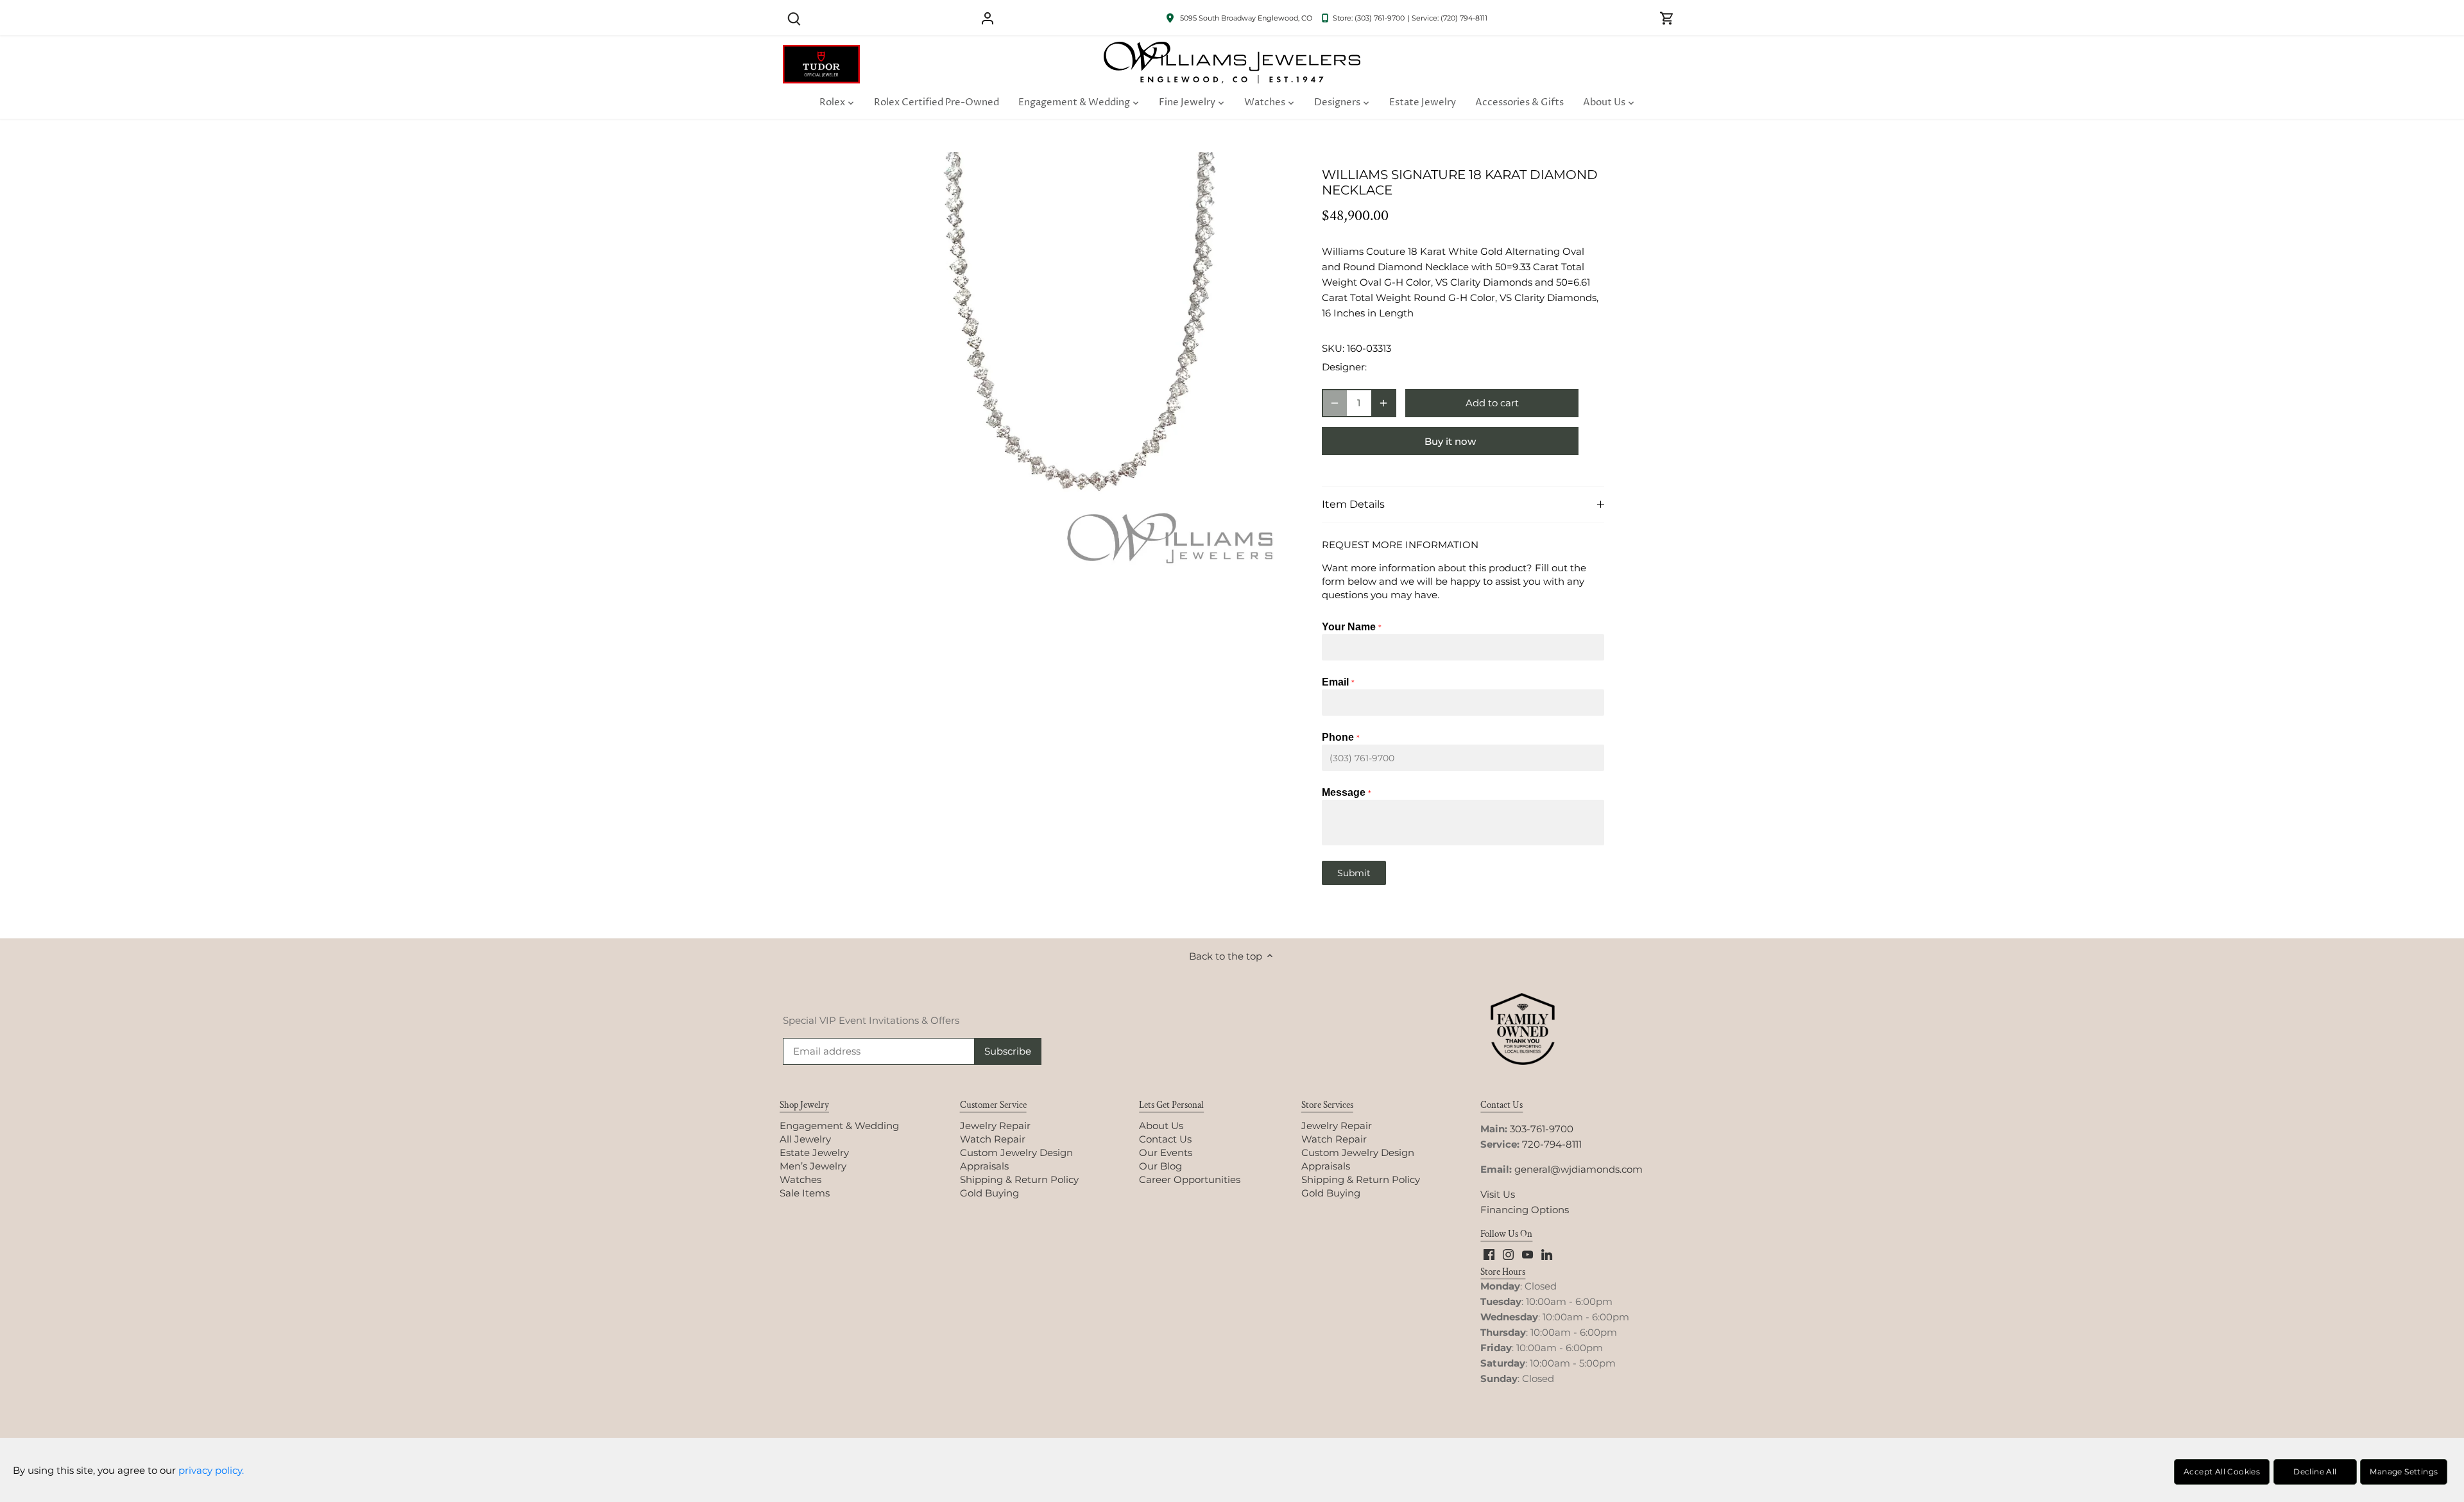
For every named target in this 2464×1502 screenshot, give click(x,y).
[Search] (794, 18)
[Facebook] (1489, 1253)
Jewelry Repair (995, 1126)
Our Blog (1160, 1166)
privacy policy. (211, 1470)
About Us (1161, 1126)
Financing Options (1525, 1210)
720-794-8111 (1552, 1144)
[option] (1075, 368)
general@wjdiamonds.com (1579, 1169)
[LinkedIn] (1547, 1253)
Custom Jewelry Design (1016, 1152)
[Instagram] (1508, 1253)
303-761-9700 (1542, 1129)
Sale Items (805, 1193)
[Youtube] (1527, 1253)
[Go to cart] (1667, 18)
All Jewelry (805, 1139)
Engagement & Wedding (839, 1126)
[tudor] (821, 52)
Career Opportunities (1190, 1179)
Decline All (2315, 1472)
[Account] (988, 18)
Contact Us (1165, 1139)
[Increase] (1383, 403)
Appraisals (984, 1166)
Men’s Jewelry (813, 1166)
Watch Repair (993, 1139)
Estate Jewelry (814, 1152)
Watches (800, 1179)
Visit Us (1498, 1194)
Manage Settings (2404, 1472)
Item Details (1353, 504)
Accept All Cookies (2222, 1472)
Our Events (1166, 1152)
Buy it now (1450, 441)
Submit (1354, 873)
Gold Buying (989, 1193)
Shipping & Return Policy (1019, 1179)
